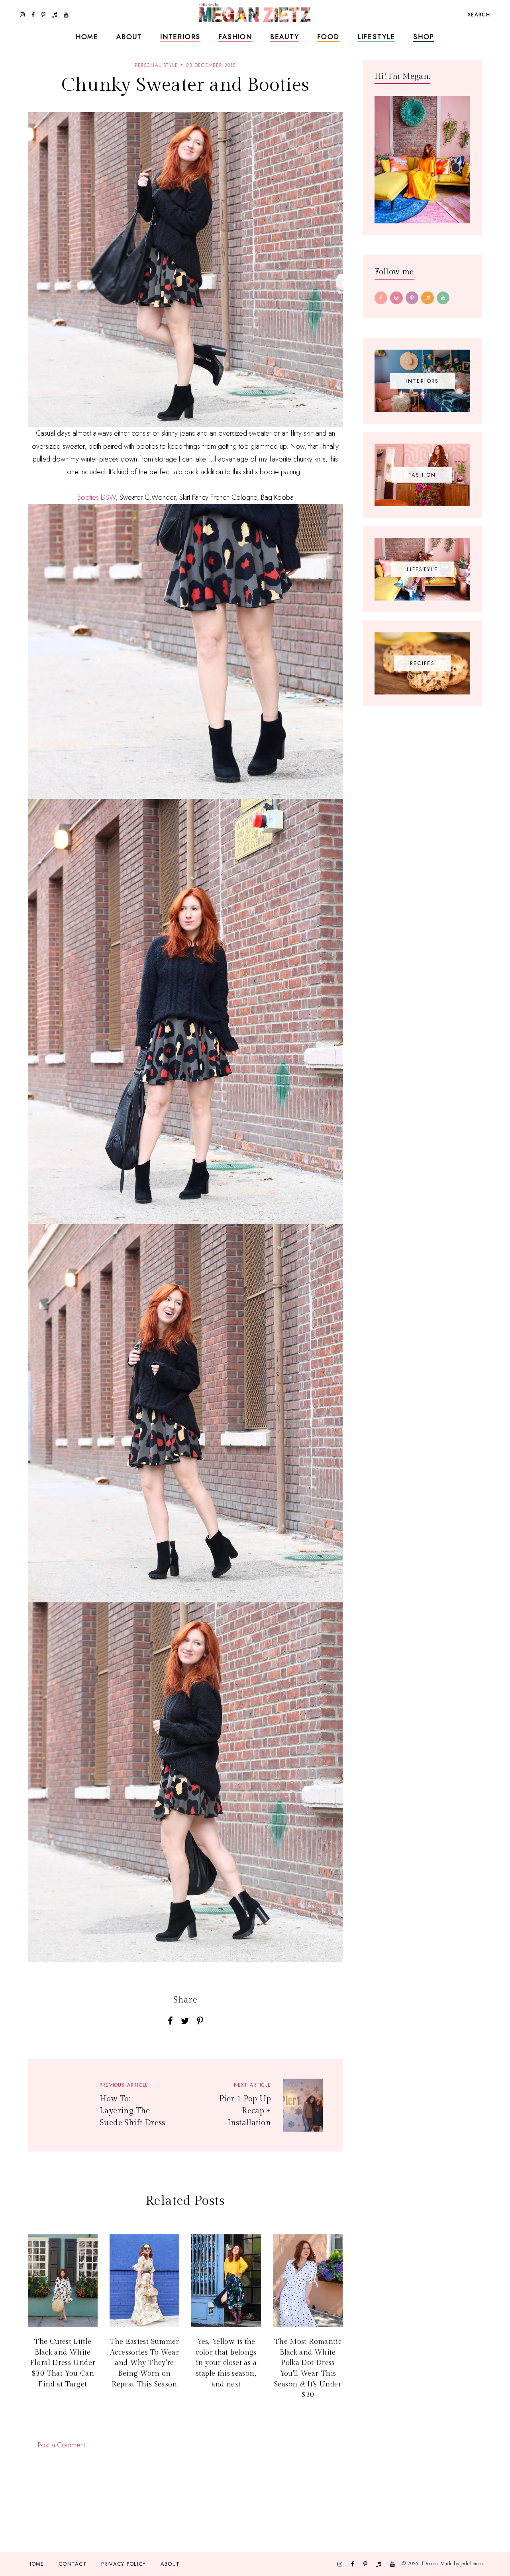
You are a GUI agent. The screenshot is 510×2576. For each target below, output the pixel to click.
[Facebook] (381, 298)
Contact (73, 2564)
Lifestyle (376, 37)
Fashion (235, 37)
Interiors (180, 37)
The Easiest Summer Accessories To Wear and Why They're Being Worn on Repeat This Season (144, 2363)
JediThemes (472, 2563)
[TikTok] (428, 298)
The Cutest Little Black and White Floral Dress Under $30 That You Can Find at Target (63, 2363)
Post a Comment (61, 2445)
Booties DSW (96, 497)
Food (328, 37)
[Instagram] (396, 298)
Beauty (285, 37)
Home (87, 37)
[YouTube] (443, 298)
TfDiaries (429, 2563)
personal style (156, 65)
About (129, 37)
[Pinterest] (412, 298)
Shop (424, 37)
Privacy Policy (124, 2564)
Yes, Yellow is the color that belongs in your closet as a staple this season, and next (226, 2363)
